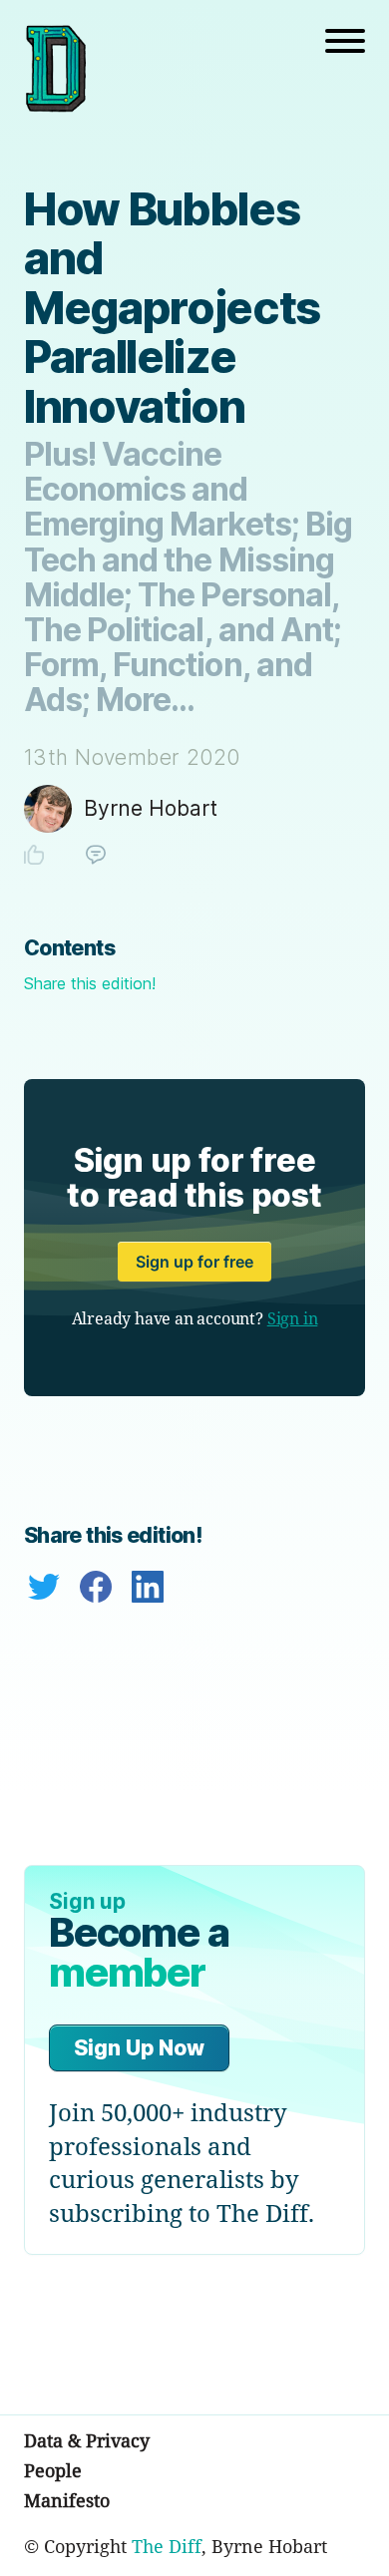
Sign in (293, 1318)
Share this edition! (90, 983)
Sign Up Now (139, 2048)
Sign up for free (194, 1262)
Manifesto (67, 2500)
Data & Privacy (87, 2440)
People (53, 2470)
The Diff (167, 2546)
